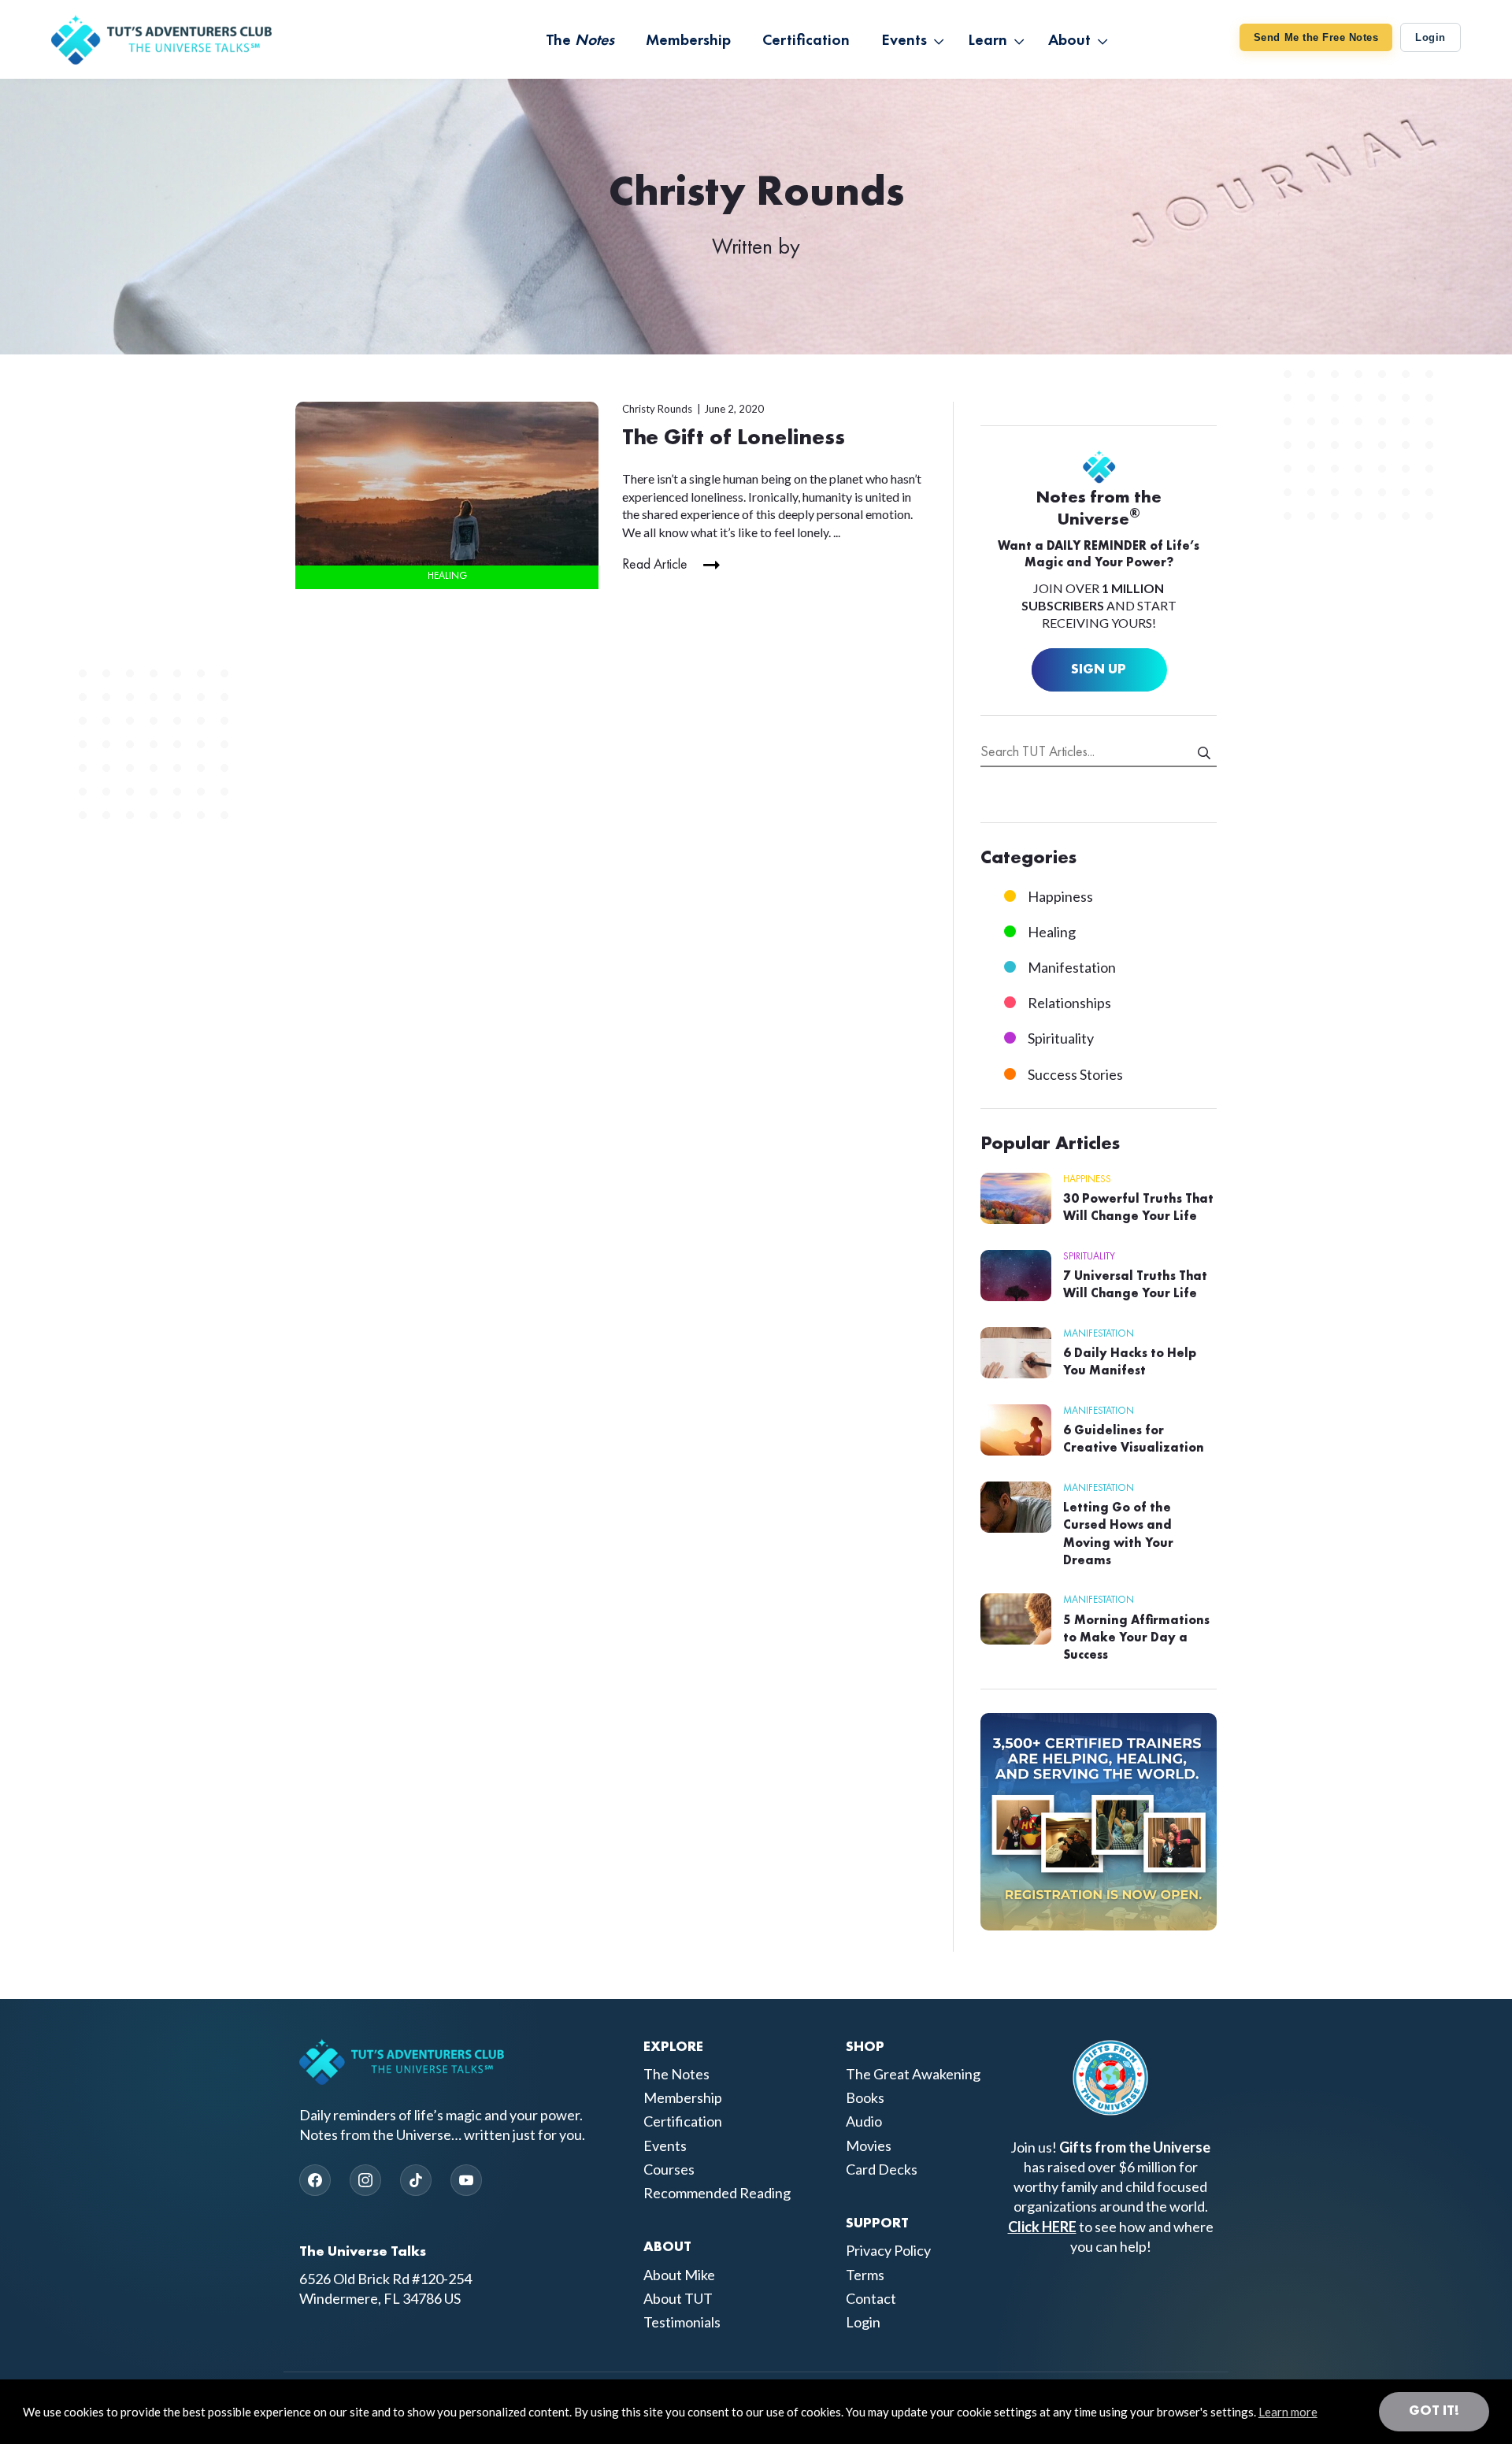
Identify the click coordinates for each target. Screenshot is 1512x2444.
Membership (683, 2097)
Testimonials (682, 2322)
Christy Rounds (657, 409)
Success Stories (1075, 1074)
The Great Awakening (913, 2074)
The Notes (676, 2074)
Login (1430, 37)
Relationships (1069, 1003)
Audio (864, 2121)
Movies (869, 2145)
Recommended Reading (717, 2193)
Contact (871, 2298)
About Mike (679, 2275)
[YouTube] (466, 2180)
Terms (865, 2275)
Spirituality (1061, 1038)
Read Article (655, 565)
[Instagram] (365, 2180)
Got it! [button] (1434, 2411)
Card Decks (882, 2169)
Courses (669, 2169)
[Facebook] (315, 2180)
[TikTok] (416, 2180)
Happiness (1060, 896)
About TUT (678, 2298)
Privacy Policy (888, 2250)
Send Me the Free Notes (1316, 37)
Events (665, 2145)
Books (865, 2097)
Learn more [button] (1288, 2412)
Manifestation (1072, 967)
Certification (683, 2121)
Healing (447, 576)
